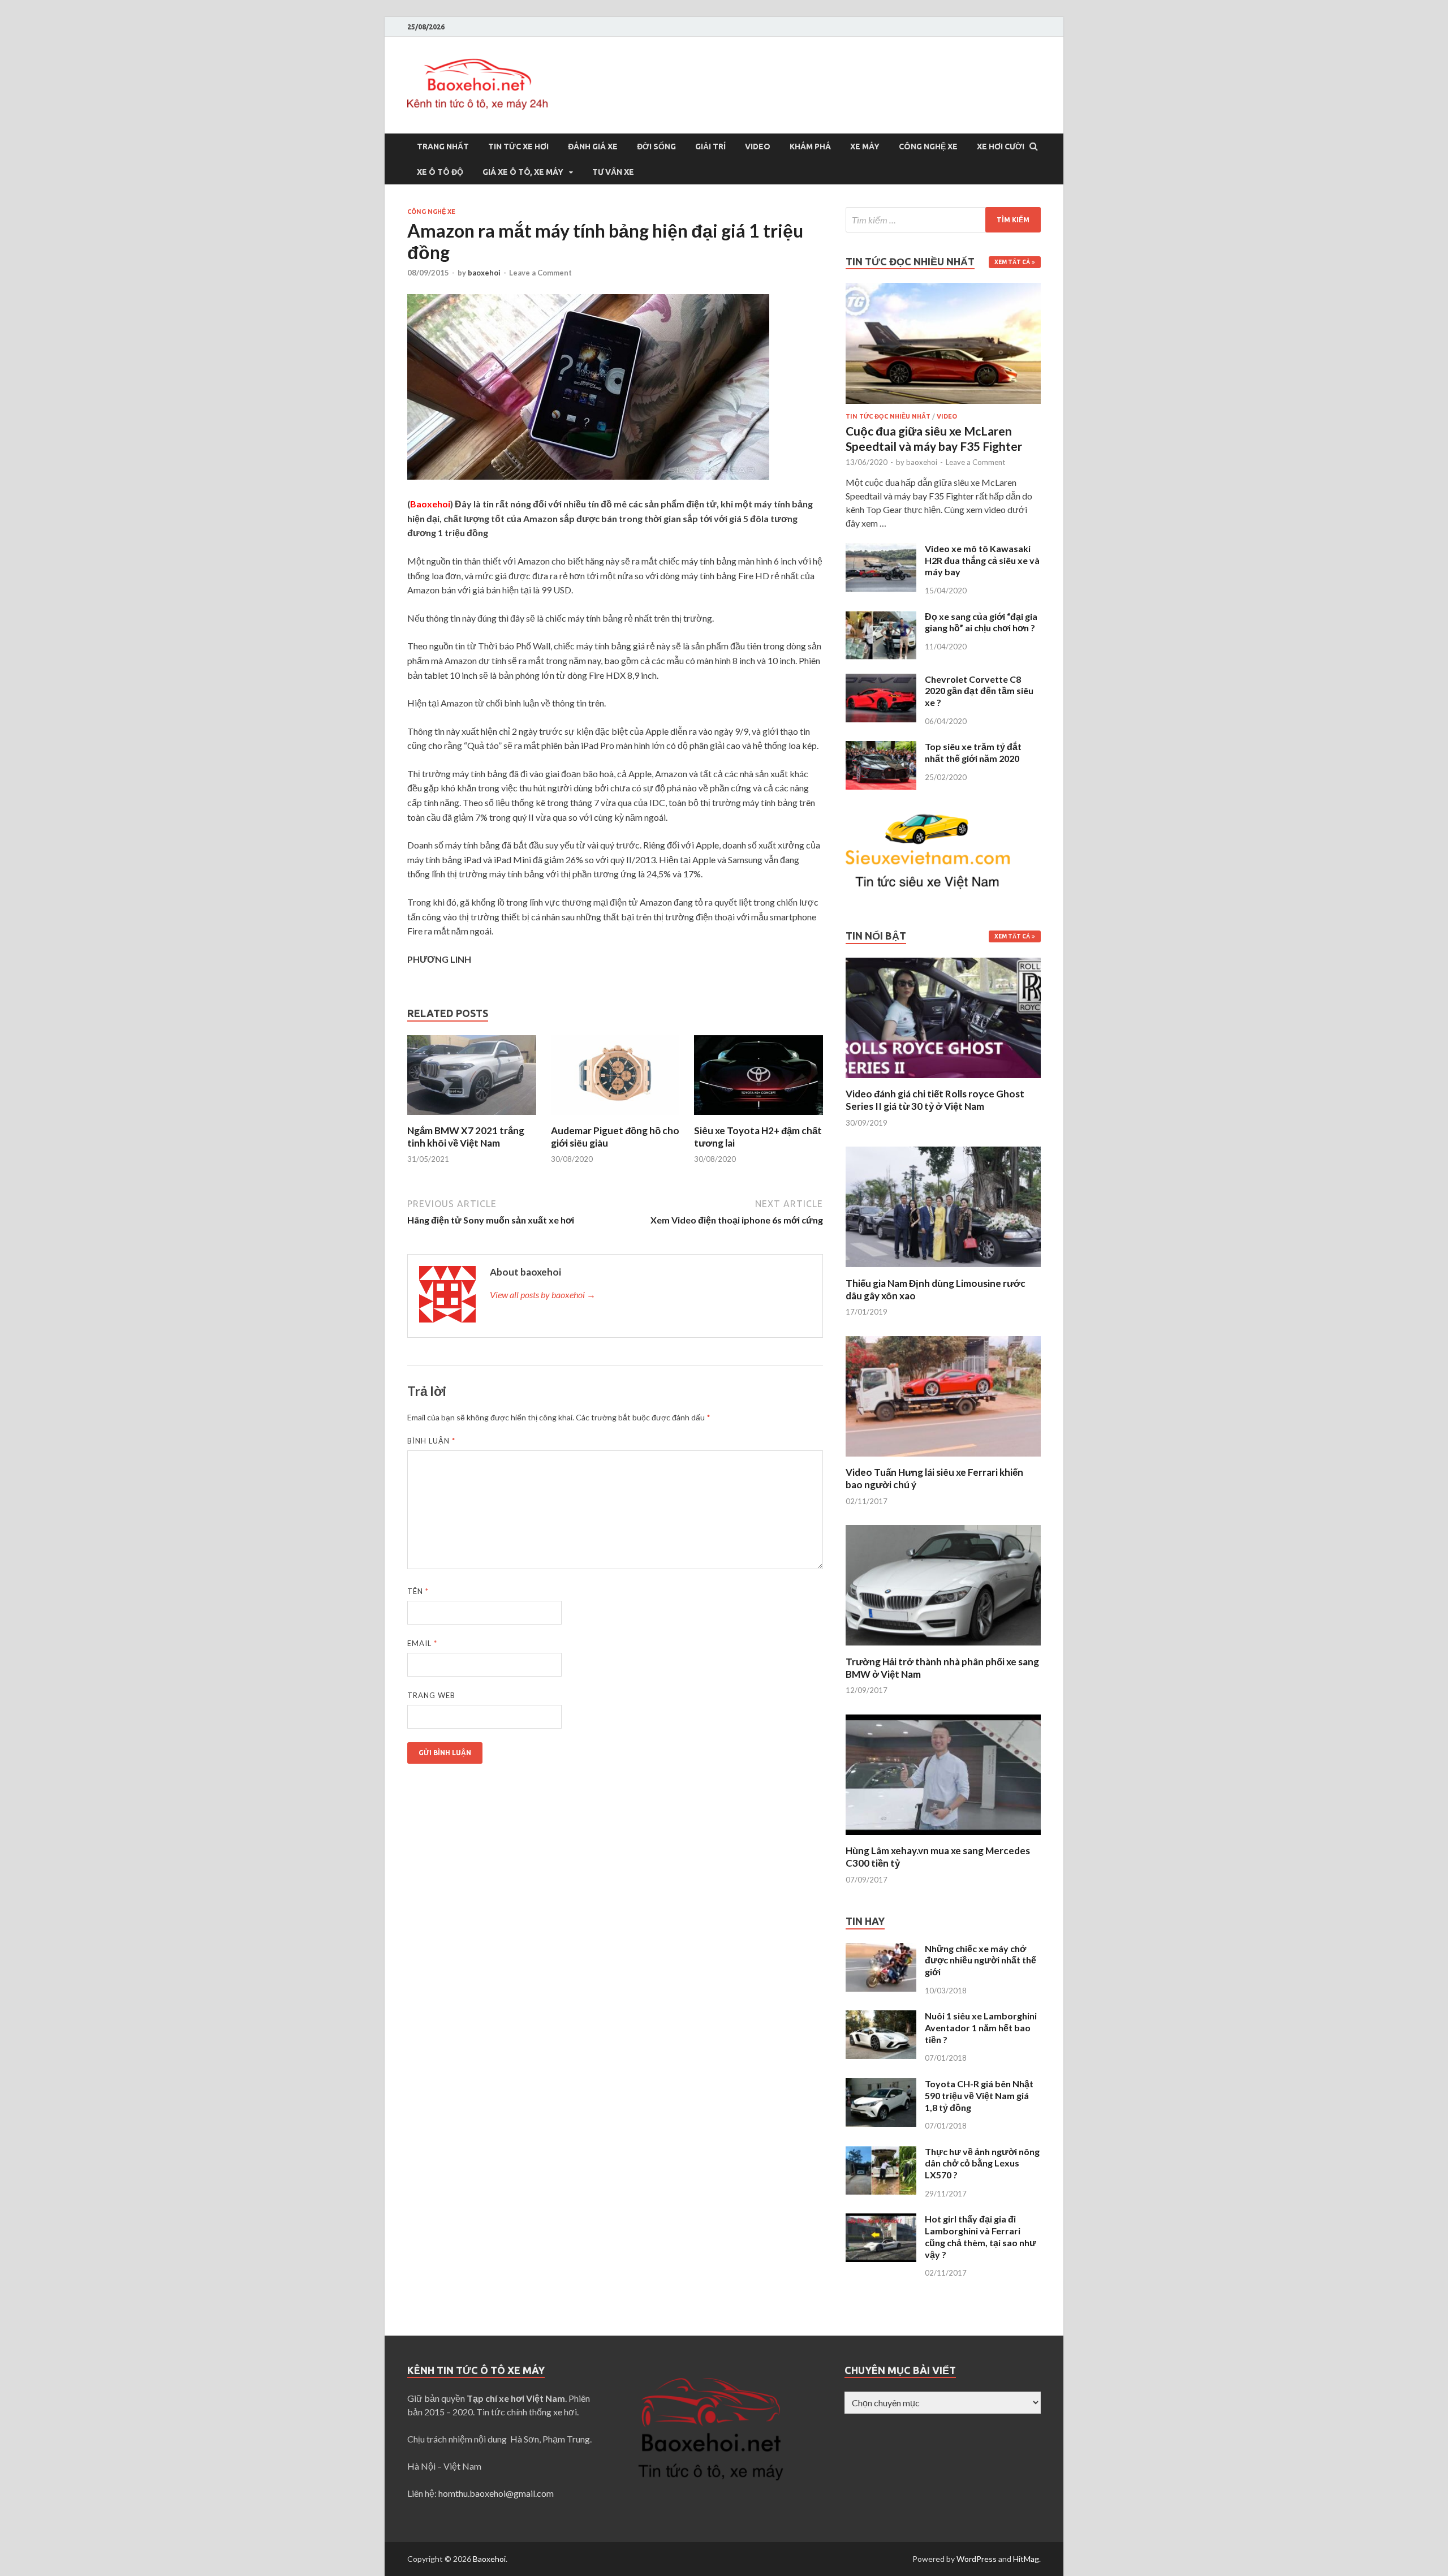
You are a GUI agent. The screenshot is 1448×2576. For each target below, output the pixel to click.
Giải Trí (710, 147)
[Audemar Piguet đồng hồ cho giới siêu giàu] (615, 1117)
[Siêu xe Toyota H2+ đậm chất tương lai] (759, 1117)
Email (422, 1643)
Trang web (431, 1695)
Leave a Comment (540, 273)
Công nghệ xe (928, 147)
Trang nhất (443, 147)
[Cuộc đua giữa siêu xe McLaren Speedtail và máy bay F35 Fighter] (943, 289)
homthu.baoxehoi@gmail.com (496, 2493)
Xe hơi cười (1001, 147)
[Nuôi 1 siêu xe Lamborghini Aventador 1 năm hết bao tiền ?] (881, 2017)
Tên (418, 1591)
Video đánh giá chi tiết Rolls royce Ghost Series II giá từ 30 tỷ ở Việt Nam (935, 1100)
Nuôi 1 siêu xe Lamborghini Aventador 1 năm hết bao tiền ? (981, 2028)
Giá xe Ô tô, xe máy (523, 172)
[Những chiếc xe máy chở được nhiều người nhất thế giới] (881, 1950)
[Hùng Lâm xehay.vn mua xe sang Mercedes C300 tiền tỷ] (943, 1838)
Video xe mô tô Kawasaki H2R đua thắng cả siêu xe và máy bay (982, 560)
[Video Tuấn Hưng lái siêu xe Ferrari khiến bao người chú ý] (943, 1459)
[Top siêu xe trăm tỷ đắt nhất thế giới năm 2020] (881, 748)
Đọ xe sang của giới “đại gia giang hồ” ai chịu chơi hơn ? (981, 622)
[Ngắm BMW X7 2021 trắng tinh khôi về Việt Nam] (472, 1117)
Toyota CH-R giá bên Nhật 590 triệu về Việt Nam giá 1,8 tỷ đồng (979, 2095)
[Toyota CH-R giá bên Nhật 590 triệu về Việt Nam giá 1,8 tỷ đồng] (881, 2085)
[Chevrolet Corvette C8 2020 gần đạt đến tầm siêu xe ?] (881, 680)
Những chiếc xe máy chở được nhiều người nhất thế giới (981, 1960)
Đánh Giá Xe (593, 147)
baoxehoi (484, 273)
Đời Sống (656, 147)
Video (758, 147)
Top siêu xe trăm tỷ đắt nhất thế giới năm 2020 (973, 752)
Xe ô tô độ (440, 172)
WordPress (977, 2559)
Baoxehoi (489, 2559)
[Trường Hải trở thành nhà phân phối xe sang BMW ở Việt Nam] (943, 1649)
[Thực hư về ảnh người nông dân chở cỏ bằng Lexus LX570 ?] (881, 2153)
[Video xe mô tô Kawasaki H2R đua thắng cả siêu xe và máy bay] (881, 550)
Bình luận (431, 1441)
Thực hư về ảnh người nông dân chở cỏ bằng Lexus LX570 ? (982, 2163)
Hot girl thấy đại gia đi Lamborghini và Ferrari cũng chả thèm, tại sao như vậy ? (981, 2236)
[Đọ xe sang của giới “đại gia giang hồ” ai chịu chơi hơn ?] (881, 617)
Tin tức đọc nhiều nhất (888, 416)
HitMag (1026, 2559)
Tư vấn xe (613, 172)
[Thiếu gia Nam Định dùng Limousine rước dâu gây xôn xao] (943, 1270)
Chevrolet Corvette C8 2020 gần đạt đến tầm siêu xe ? (979, 691)
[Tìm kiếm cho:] (943, 220)
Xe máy (865, 147)
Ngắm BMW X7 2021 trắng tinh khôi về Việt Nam (466, 1137)
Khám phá (810, 147)
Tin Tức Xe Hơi (518, 147)
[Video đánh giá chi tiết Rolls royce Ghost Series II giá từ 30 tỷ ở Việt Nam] (943, 1081)
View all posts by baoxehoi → (543, 1295)
